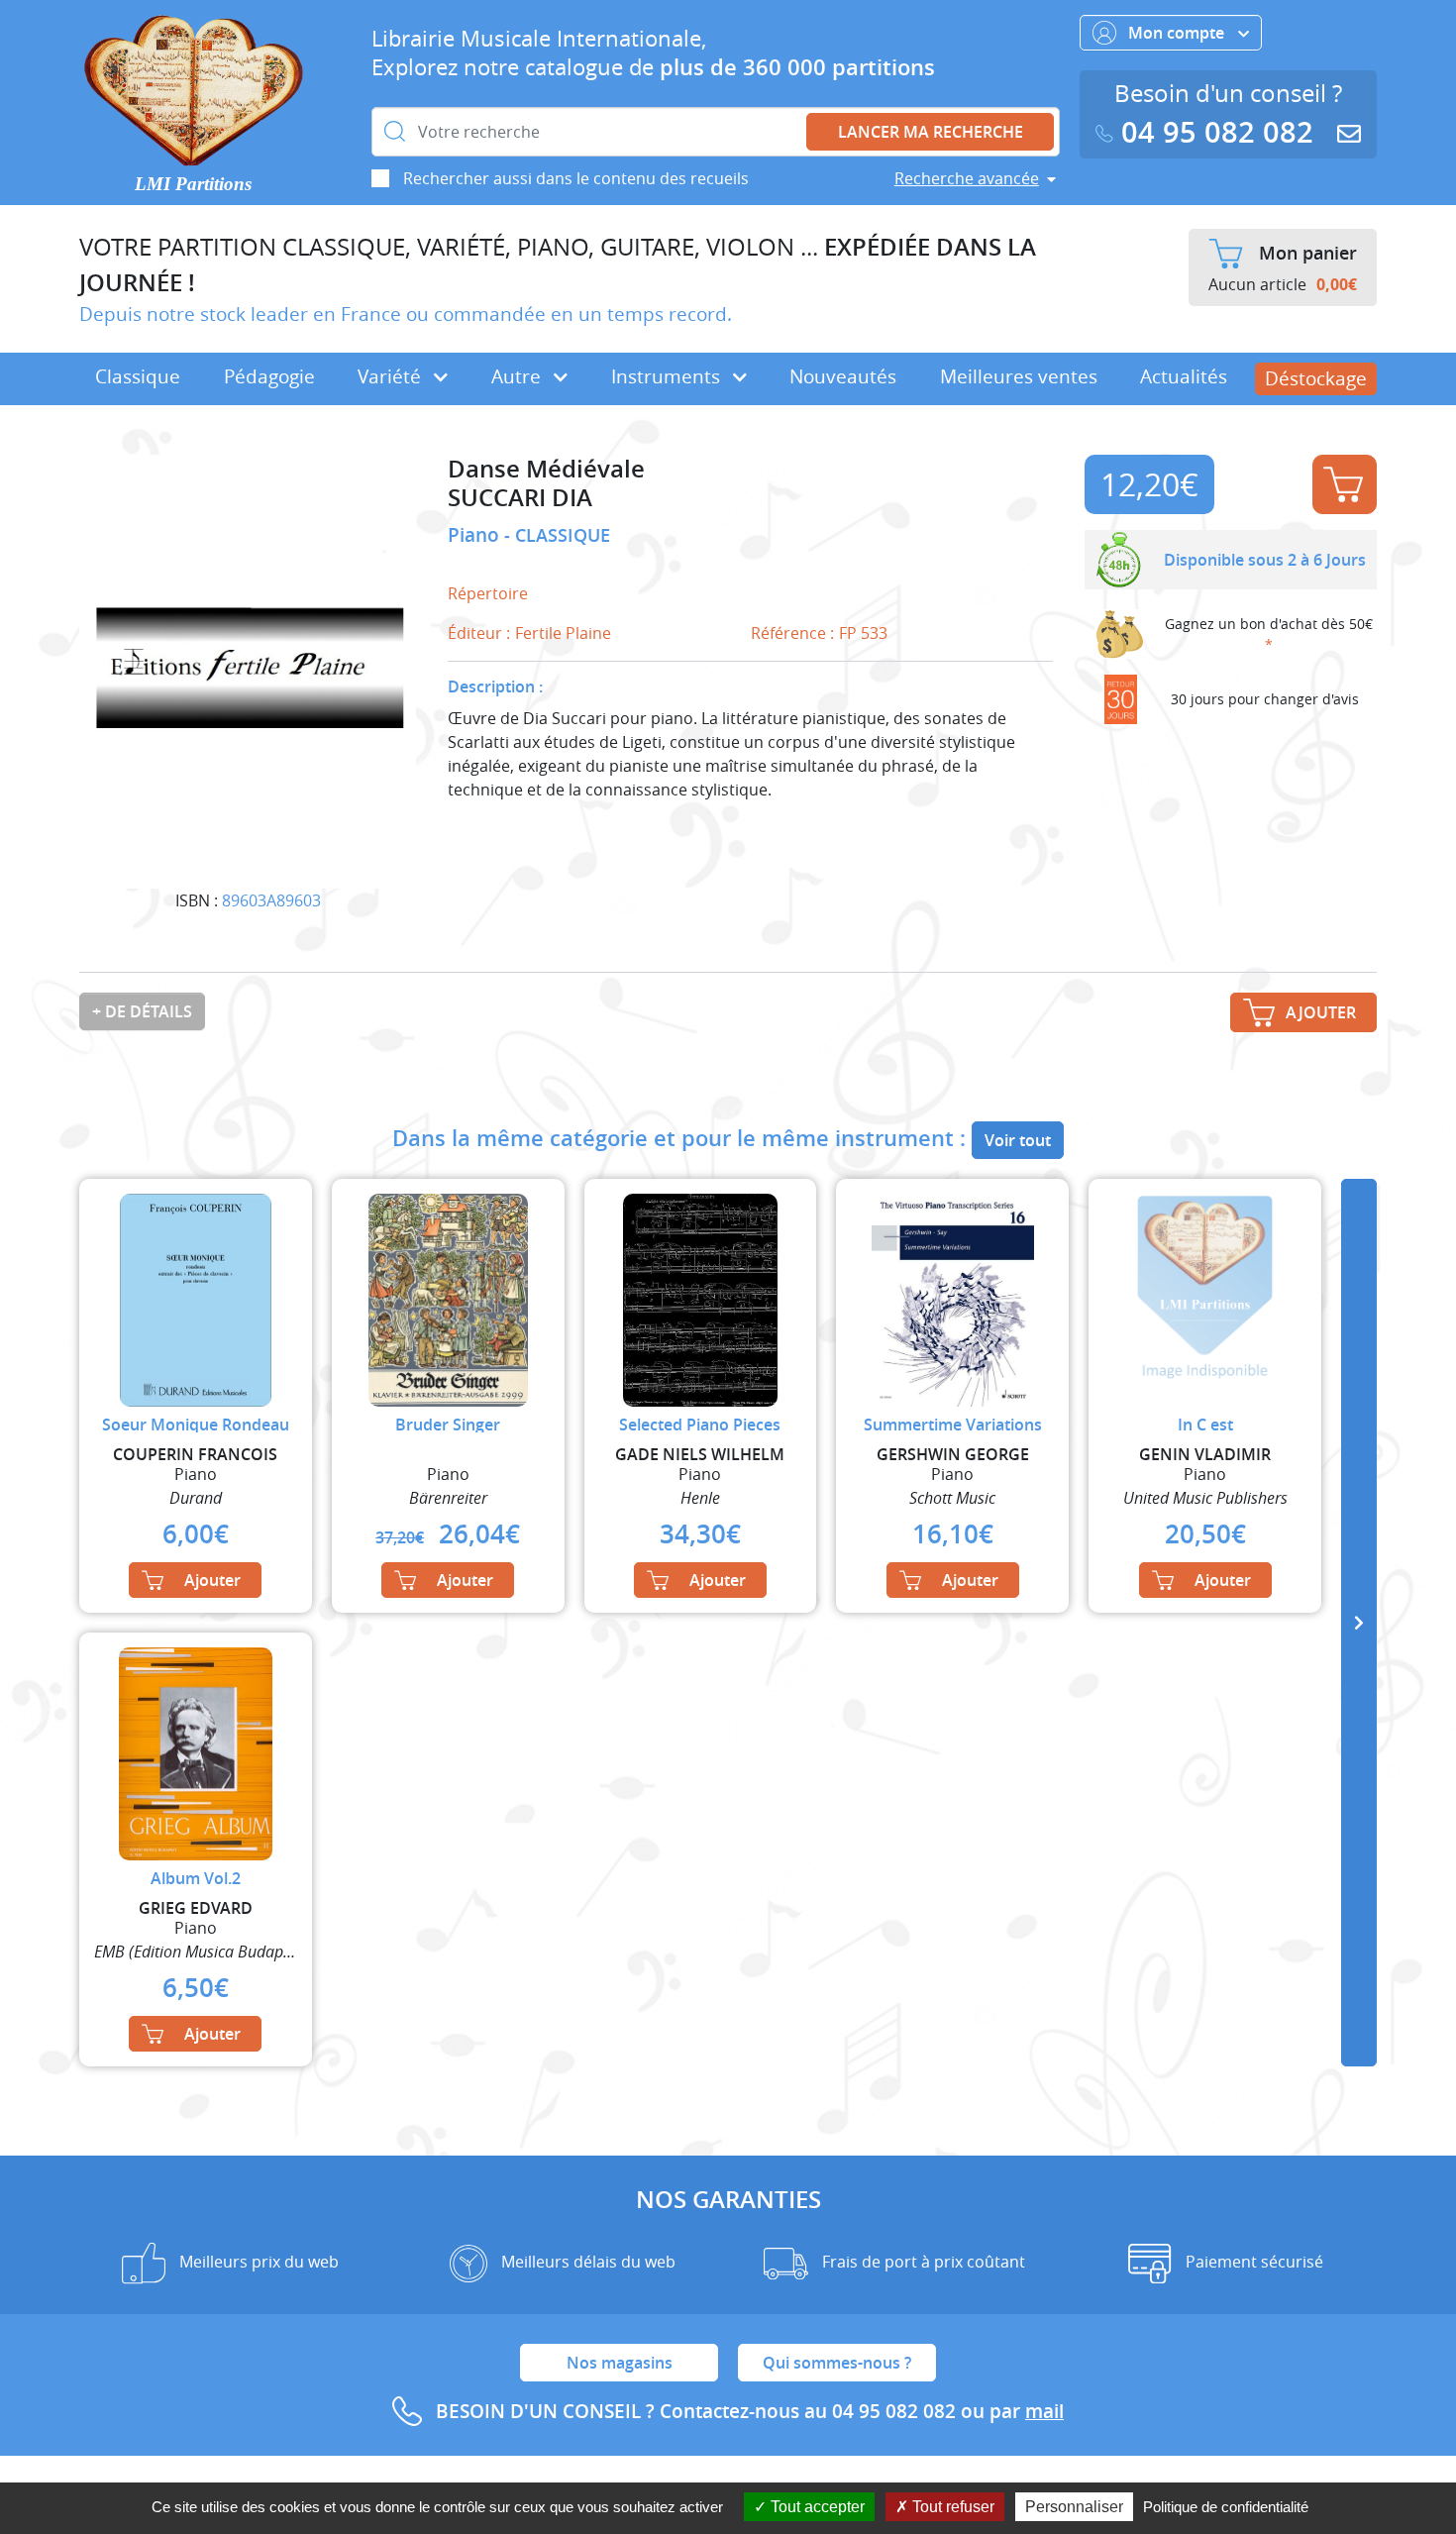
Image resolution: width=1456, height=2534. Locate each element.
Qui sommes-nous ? (837, 2363)
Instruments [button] (668, 376)
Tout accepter (816, 2507)
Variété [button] (392, 376)
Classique (138, 376)
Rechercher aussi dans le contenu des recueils (576, 178)
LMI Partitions (193, 184)
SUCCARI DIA (520, 498)
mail (1044, 2411)
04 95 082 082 (1217, 132)
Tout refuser (951, 2507)
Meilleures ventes (1019, 376)
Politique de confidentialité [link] (1226, 2507)
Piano (476, 535)
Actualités (1184, 376)
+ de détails (142, 1011)
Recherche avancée (967, 178)
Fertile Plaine (563, 633)
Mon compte (1178, 33)
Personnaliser (1074, 2507)
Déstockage (1316, 378)
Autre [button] (519, 376)
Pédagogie (269, 376)
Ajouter (1345, 484)
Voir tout (1018, 1140)
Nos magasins (620, 2363)
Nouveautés (843, 376)
